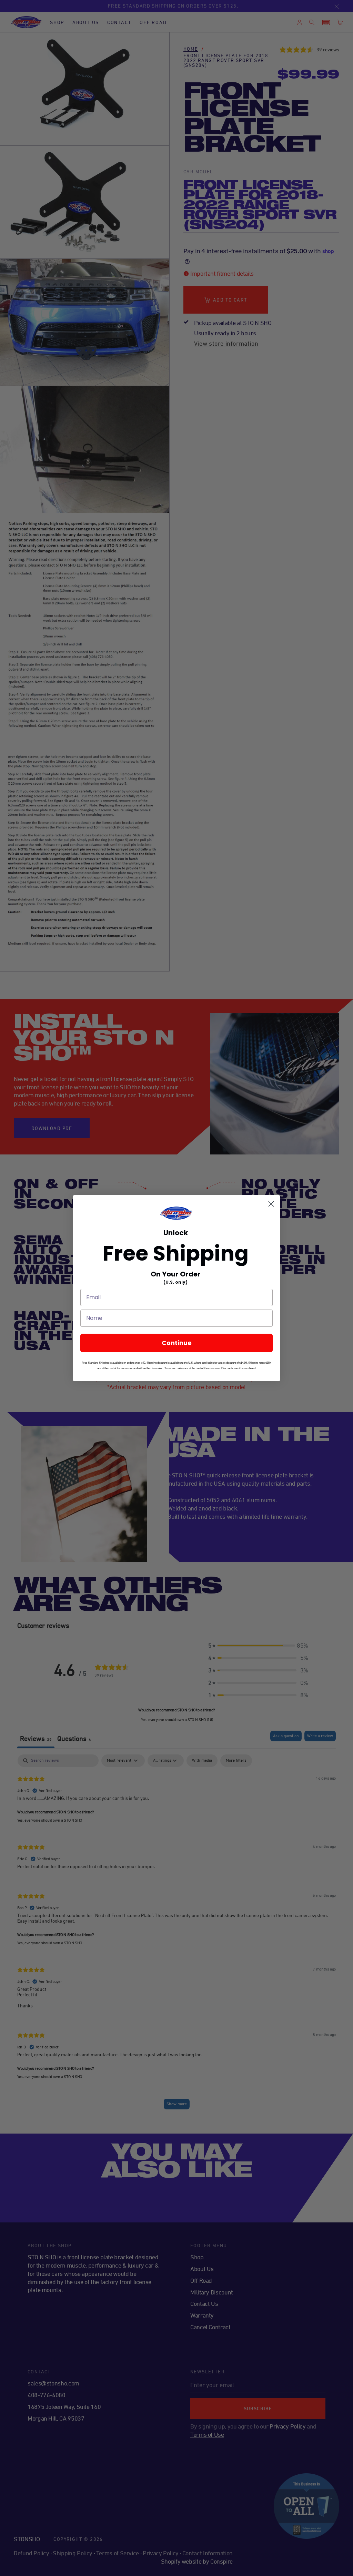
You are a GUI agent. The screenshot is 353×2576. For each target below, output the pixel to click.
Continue (177, 1343)
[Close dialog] (271, 1204)
